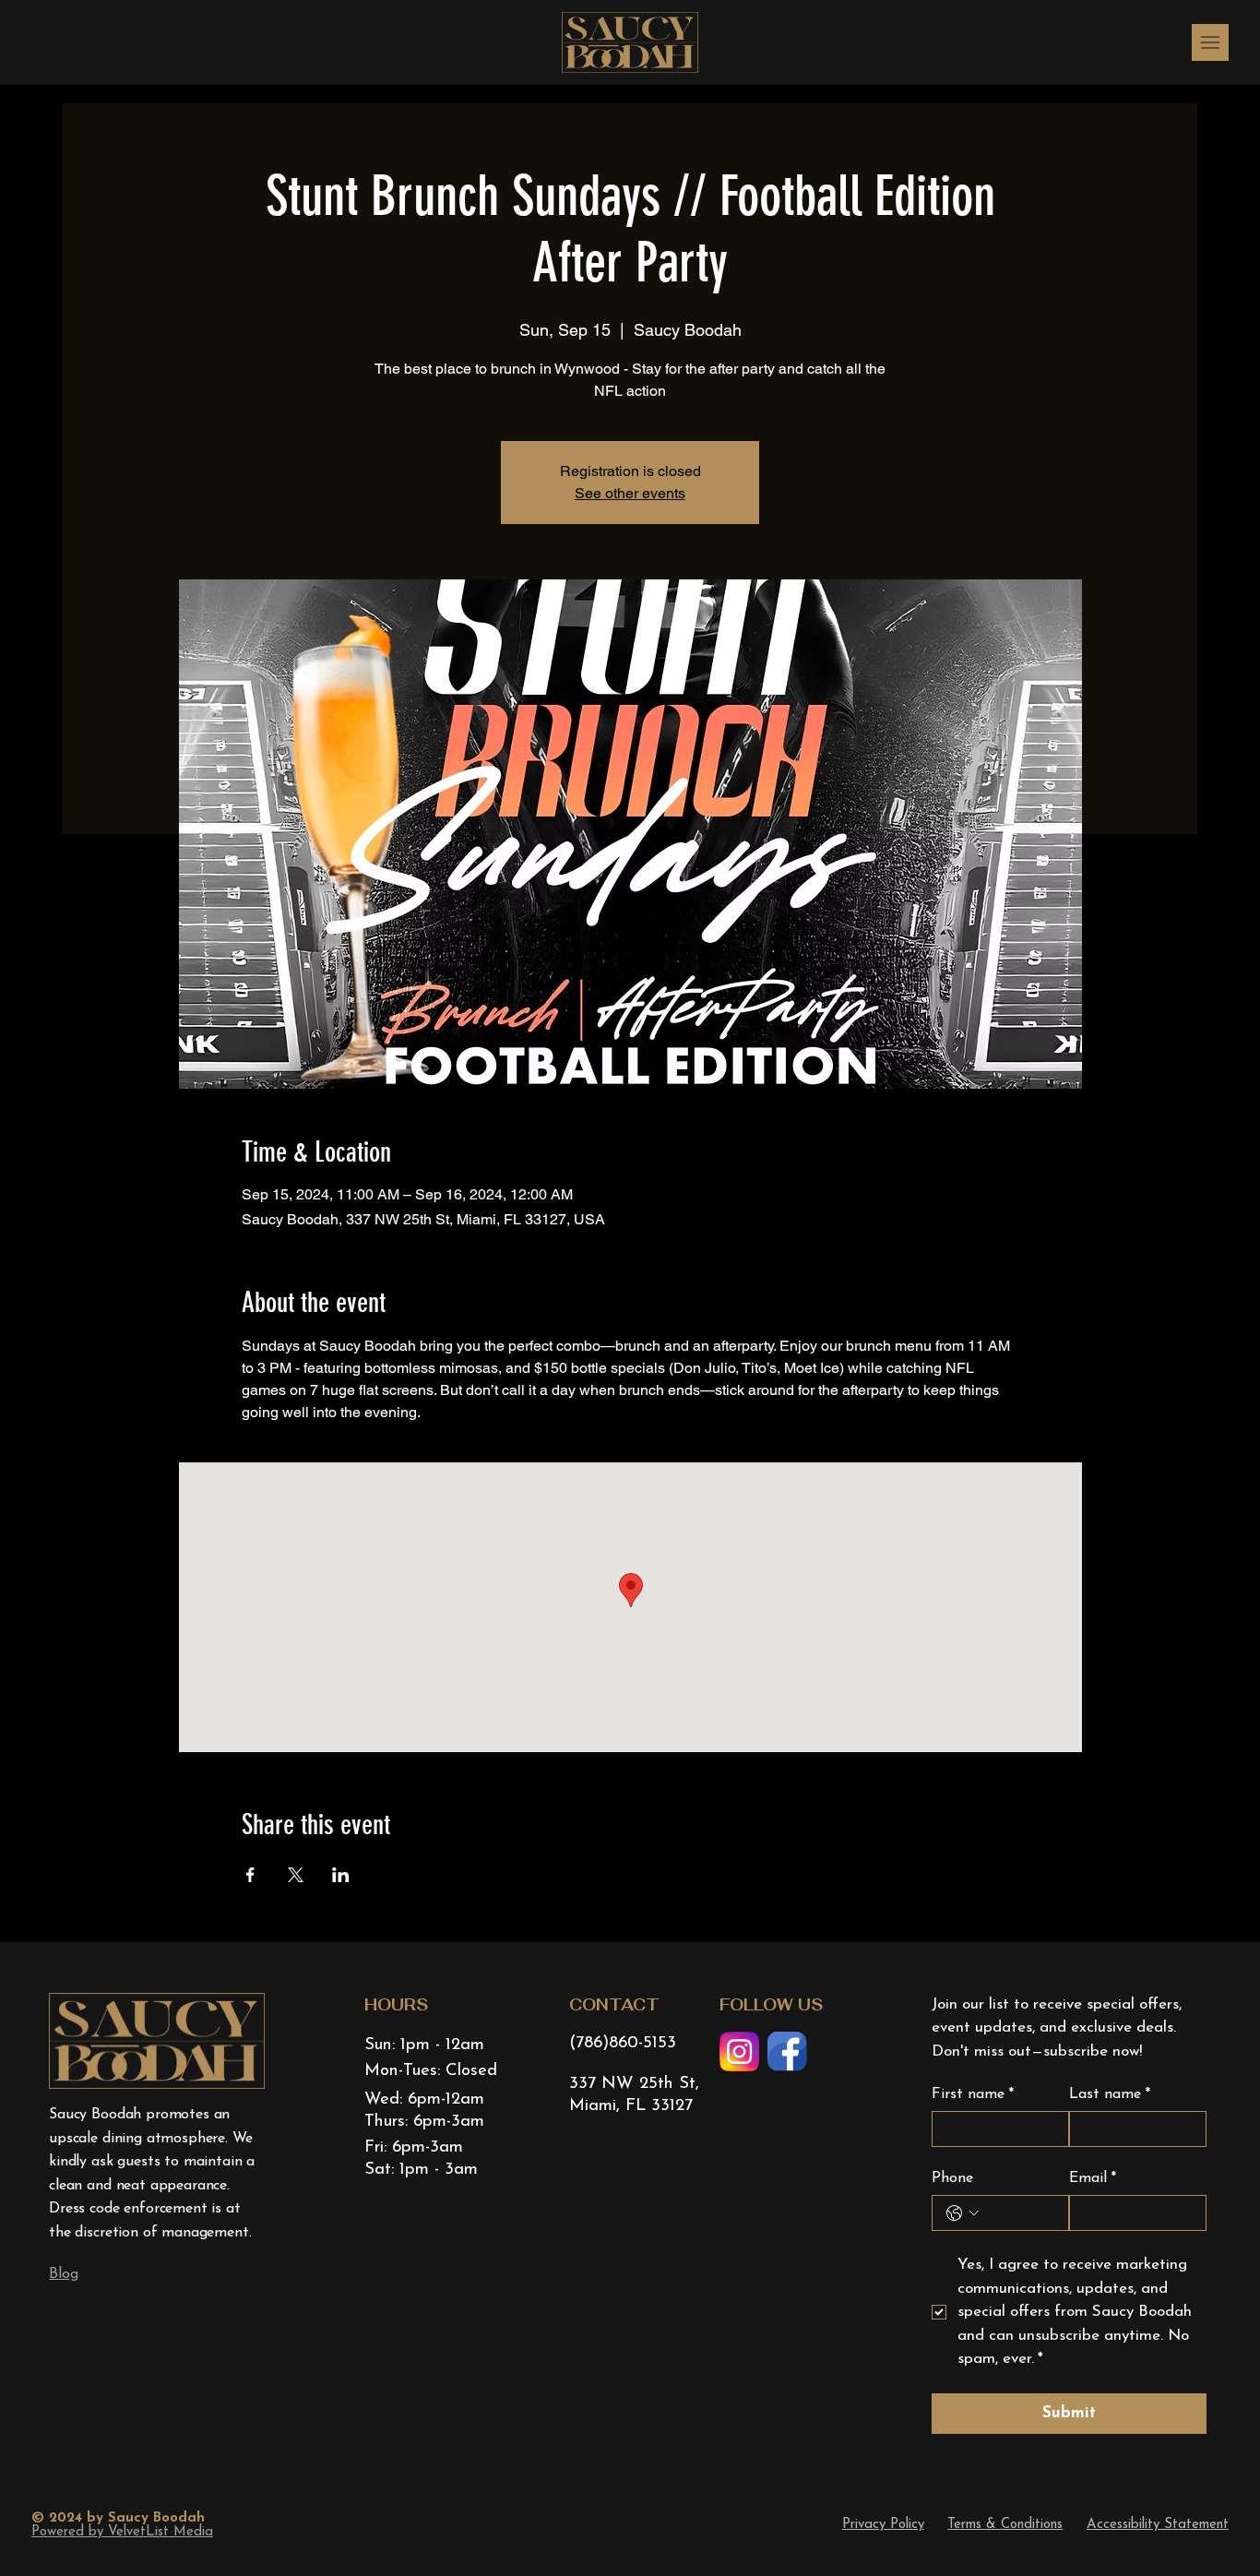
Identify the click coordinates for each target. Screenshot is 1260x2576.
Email (1093, 2178)
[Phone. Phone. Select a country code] (963, 2213)
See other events (630, 493)
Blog (63, 2274)
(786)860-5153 (623, 2043)
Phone (952, 2178)
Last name (1110, 2094)
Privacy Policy (883, 2525)
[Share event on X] (296, 1875)
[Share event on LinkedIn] (341, 1875)
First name (973, 2094)
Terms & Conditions (1005, 2525)
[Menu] (1210, 42)
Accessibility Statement (1158, 2525)
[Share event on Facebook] (250, 1875)
